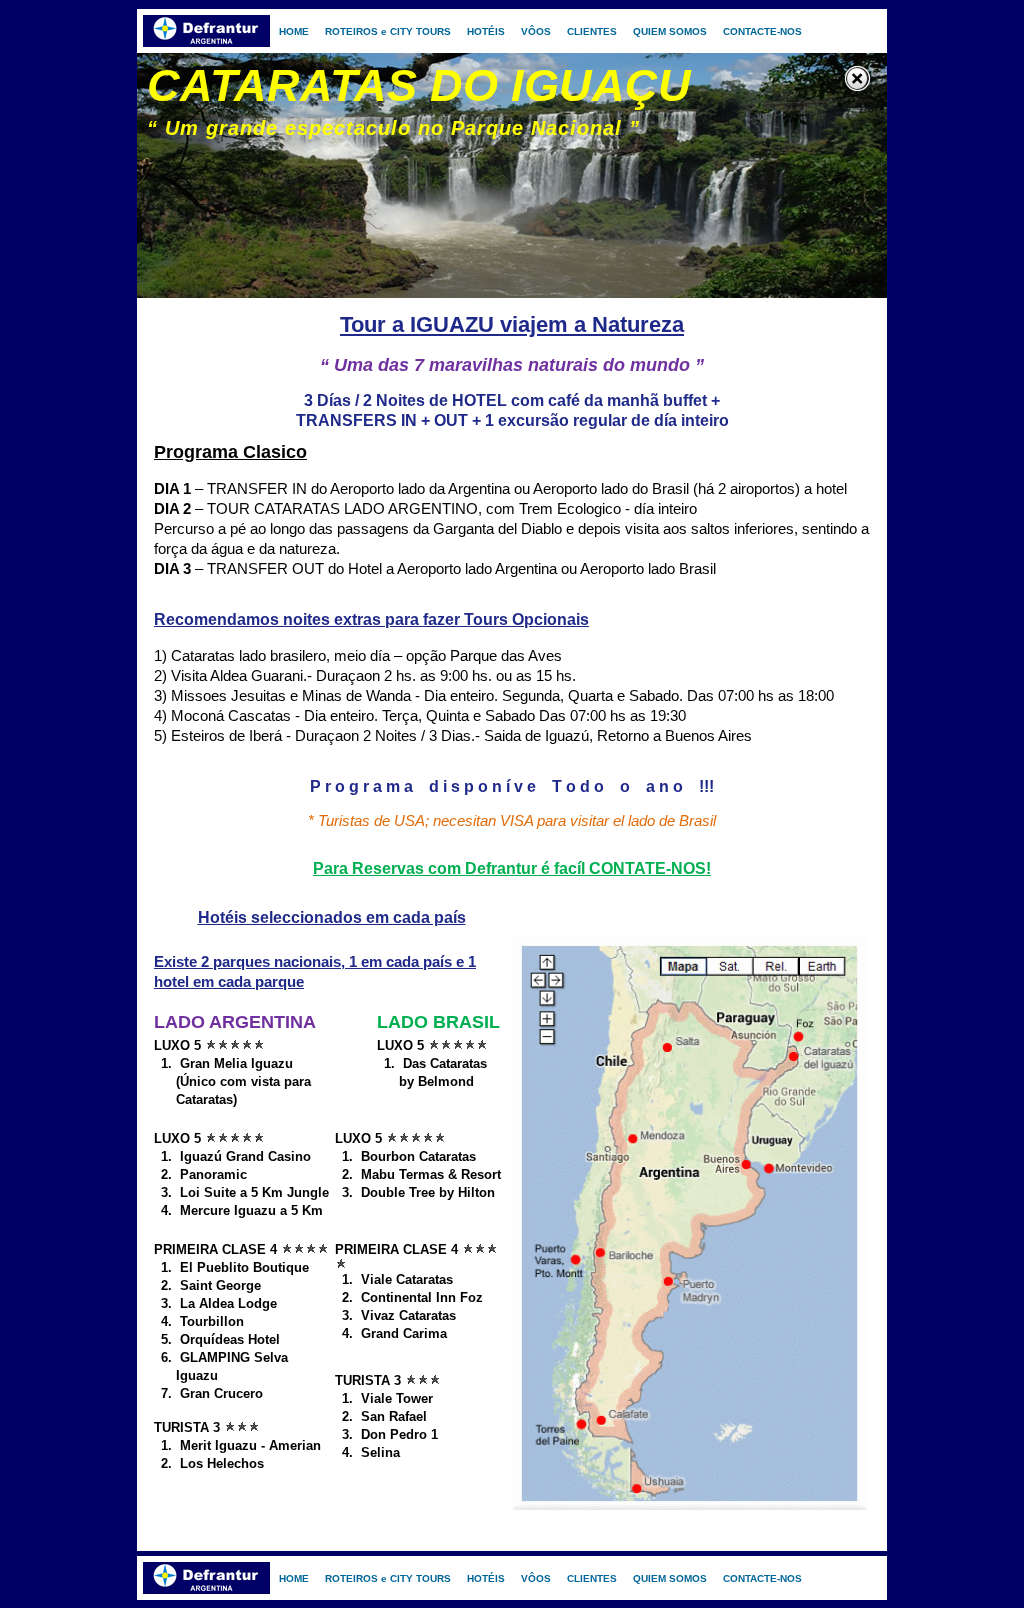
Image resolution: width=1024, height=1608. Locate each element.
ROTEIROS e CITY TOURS (388, 31)
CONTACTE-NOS (762, 31)
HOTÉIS (486, 31)
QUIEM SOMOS (670, 31)
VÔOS (536, 31)
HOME (294, 31)
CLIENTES (592, 31)
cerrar (859, 80)
